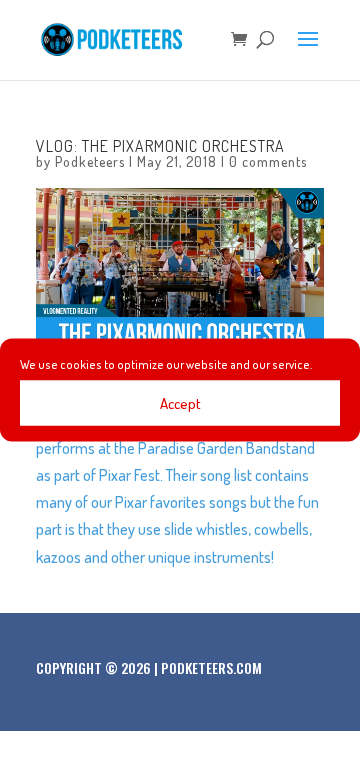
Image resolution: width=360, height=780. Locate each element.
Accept (180, 402)
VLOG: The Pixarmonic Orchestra (160, 146)
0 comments (268, 161)
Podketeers (90, 161)
